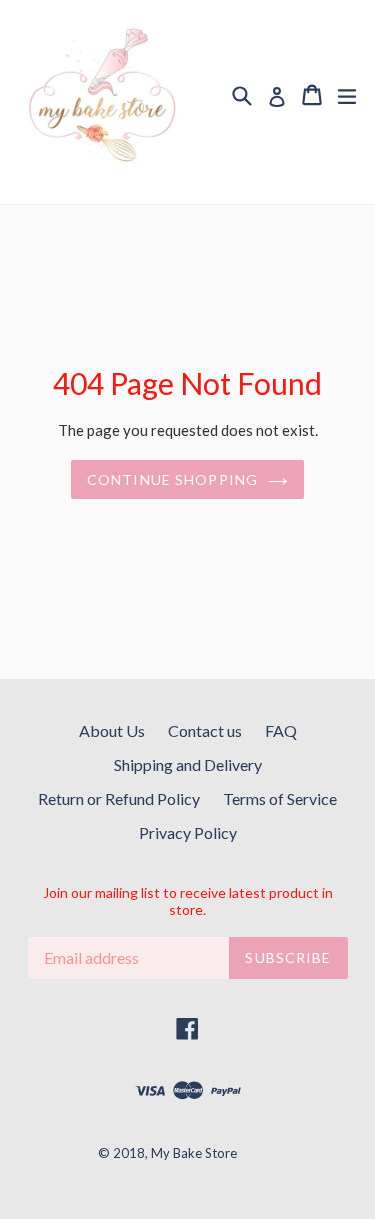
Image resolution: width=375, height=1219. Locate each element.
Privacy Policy (188, 832)
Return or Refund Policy (119, 798)
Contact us (205, 730)
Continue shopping (172, 479)
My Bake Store (194, 1153)
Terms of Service (280, 798)
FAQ (281, 730)
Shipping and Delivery (188, 764)
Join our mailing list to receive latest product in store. (188, 901)
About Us (112, 730)
